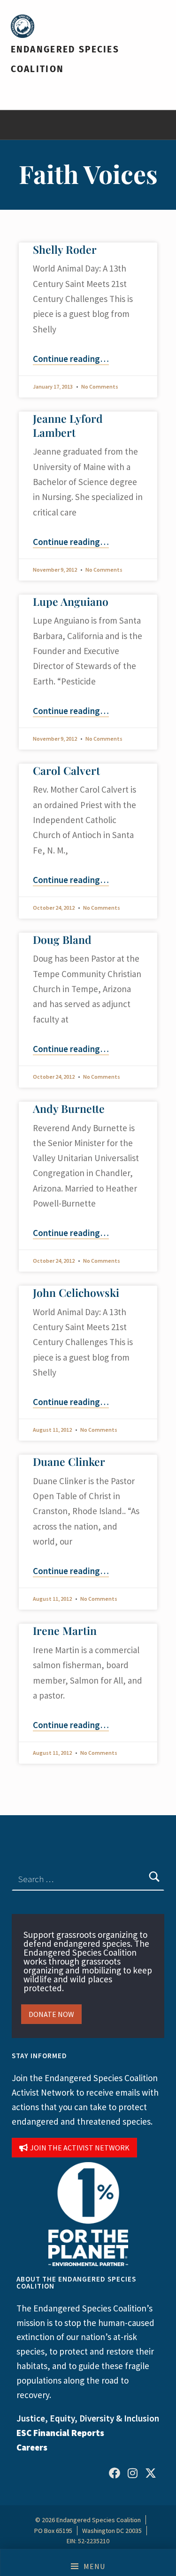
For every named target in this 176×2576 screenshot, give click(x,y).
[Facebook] (115, 2473)
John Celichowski (76, 1292)
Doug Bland (62, 939)
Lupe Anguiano (71, 601)
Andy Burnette (69, 1108)
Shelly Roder (65, 249)
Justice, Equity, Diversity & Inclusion (88, 2418)
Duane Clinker (69, 1461)
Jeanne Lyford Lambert (68, 425)
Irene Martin (65, 1630)
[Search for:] (88, 1879)
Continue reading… (71, 359)
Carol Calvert (66, 770)
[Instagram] (132, 2473)
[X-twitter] (151, 2473)
